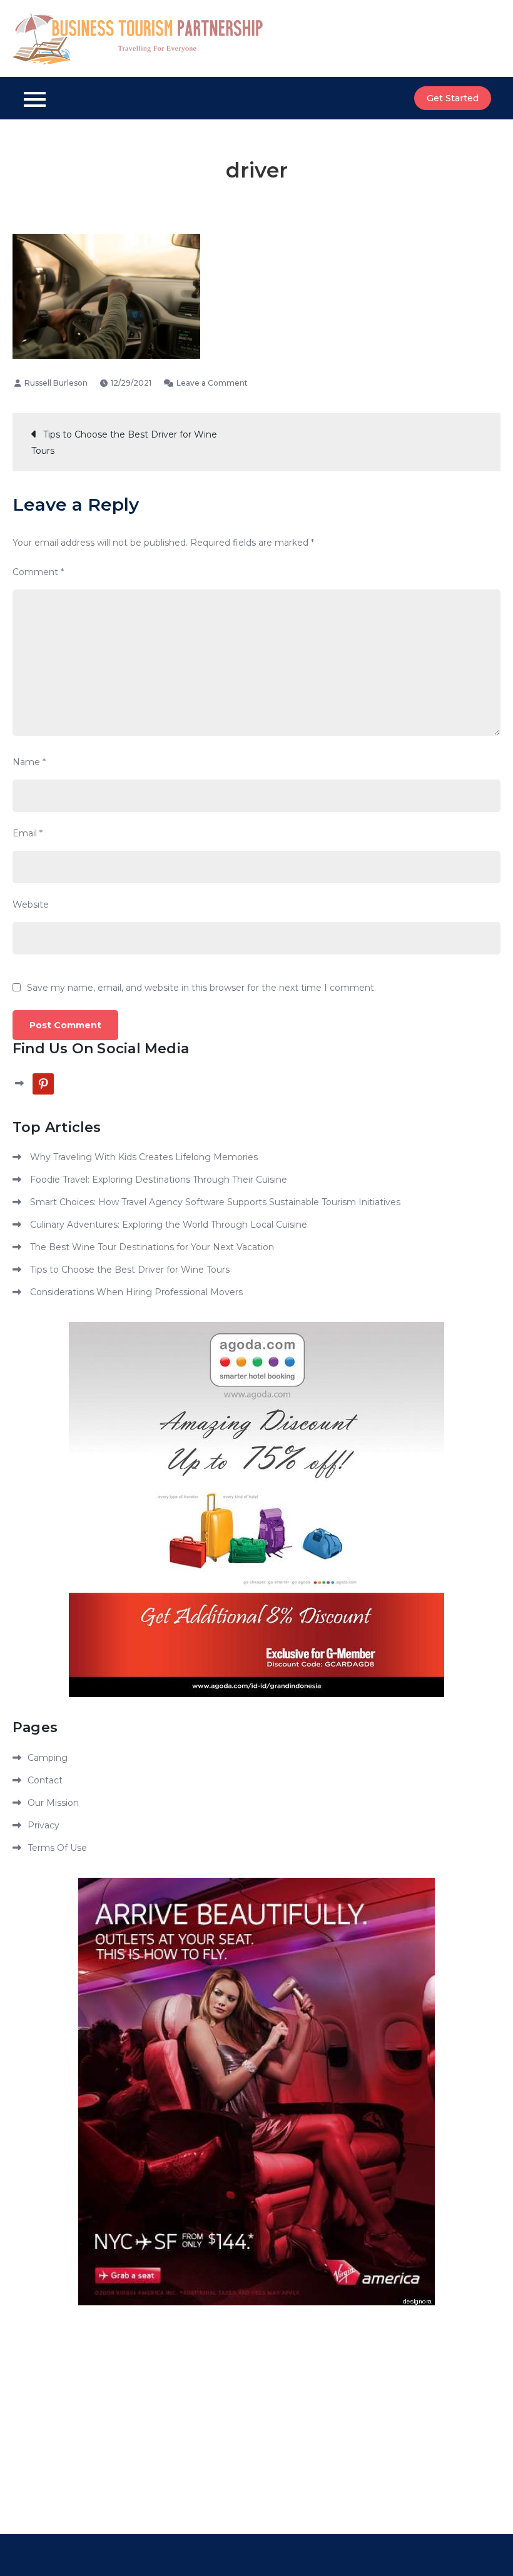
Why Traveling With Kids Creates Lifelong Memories (144, 1157)
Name (29, 762)
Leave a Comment (212, 383)
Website (31, 905)
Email (28, 833)
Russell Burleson (56, 383)
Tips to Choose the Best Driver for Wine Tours (124, 443)
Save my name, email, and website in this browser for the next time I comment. (201, 988)
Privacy (43, 1825)
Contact (45, 1780)
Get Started (453, 98)
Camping (48, 1758)
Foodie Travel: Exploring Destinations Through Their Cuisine (159, 1180)
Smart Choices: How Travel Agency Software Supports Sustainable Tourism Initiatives (215, 1202)
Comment (38, 572)
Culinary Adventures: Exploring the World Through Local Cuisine (169, 1225)
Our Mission (53, 1803)
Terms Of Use (57, 1848)
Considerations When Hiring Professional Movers (136, 1292)
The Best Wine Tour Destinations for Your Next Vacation (152, 1247)
